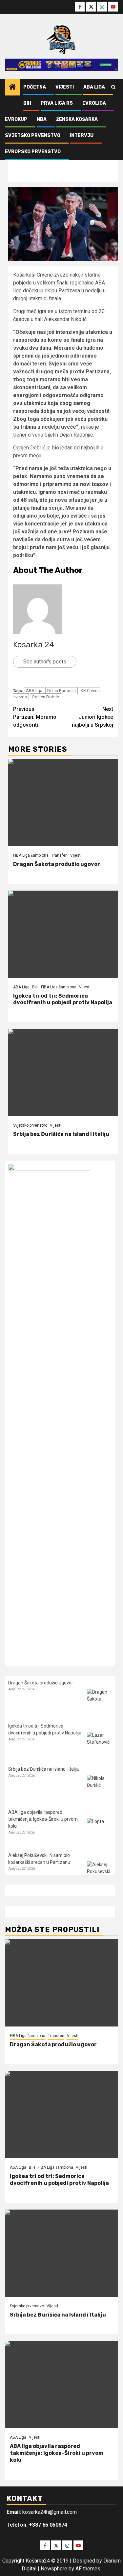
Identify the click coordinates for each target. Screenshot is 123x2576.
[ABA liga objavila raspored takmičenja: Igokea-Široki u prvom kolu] (99, 1830)
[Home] (12, 88)
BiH (27, 103)
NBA (42, 119)
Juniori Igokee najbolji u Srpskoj (92, 717)
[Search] (113, 87)
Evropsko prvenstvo (33, 152)
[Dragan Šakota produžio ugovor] (63, 803)
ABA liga (34, 691)
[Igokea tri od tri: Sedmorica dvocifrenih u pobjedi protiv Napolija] (63, 934)
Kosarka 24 (34, 645)
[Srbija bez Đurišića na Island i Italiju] (63, 1073)
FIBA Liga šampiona (31, 855)
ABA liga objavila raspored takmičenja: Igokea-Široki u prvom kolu (43, 1819)
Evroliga (94, 103)
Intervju (82, 135)
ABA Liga (94, 87)
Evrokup (16, 119)
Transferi (59, 855)
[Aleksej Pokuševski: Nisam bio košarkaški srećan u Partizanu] (99, 1874)
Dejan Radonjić (61, 691)
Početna (35, 87)
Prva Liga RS (57, 103)
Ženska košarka (77, 119)
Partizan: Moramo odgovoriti (35, 717)
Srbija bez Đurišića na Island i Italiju (61, 1134)
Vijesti (65, 87)
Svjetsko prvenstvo (33, 135)
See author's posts (45, 662)
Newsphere (54, 2569)
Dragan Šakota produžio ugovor (57, 864)
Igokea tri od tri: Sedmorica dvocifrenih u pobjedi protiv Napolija (63, 999)
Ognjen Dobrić (45, 697)
